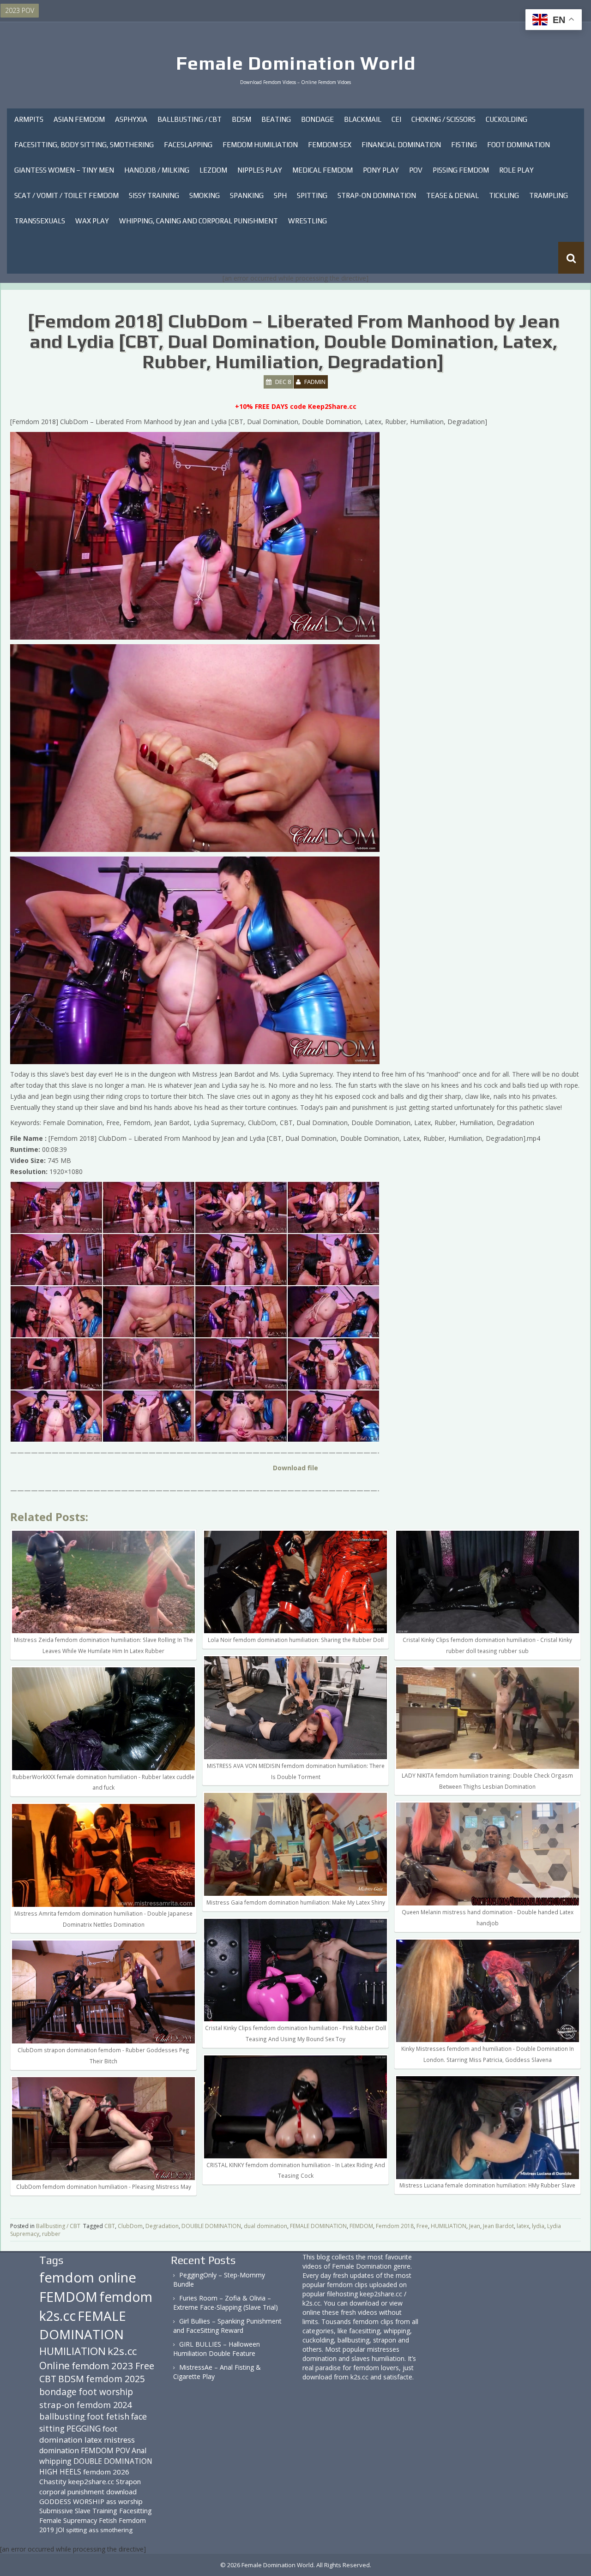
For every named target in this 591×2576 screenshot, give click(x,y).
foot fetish (108, 2416)
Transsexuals (40, 221)
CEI (396, 119)
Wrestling (308, 221)
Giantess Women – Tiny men (64, 170)
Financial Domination (401, 145)
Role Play (516, 170)
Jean (475, 2226)
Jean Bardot (498, 2226)
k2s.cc (122, 2351)
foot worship (106, 2392)
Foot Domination (519, 145)
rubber (51, 2234)
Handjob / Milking (157, 170)
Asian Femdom (79, 119)
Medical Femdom (323, 170)
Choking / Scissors (443, 119)
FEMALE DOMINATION (318, 2226)
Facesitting (136, 2511)
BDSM (241, 119)
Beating (276, 119)
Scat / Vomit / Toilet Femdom (66, 195)
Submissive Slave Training (78, 2511)
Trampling (549, 195)
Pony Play (381, 170)
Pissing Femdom (461, 170)
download (121, 2492)
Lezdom (213, 170)
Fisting (464, 145)
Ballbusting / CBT (190, 119)
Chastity (53, 2481)
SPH (280, 195)
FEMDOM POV (105, 2450)
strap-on (57, 2405)
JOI (60, 2530)
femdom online (88, 2277)
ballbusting (62, 2416)
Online (54, 2366)
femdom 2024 (104, 2405)
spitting (76, 2530)
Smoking (205, 195)
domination (59, 2450)
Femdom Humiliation (260, 145)
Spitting (312, 195)
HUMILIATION (449, 2226)
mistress (119, 2440)
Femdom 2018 (395, 2226)
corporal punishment (72, 2492)
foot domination (78, 2434)
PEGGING (84, 2428)
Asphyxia (131, 119)
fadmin (315, 382)
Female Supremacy (68, 2520)
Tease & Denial (452, 195)
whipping (55, 2461)
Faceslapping (188, 145)
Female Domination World (296, 63)
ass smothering (111, 2530)
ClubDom (130, 2226)
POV (416, 170)
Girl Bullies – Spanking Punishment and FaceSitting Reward (227, 2326)
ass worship (124, 2501)
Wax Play (92, 221)
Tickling (504, 195)
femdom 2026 (106, 2472)
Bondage (317, 119)
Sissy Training (154, 195)
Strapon (128, 2481)
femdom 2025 (115, 2379)
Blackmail (363, 119)
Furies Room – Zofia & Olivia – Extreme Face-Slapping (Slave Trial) (226, 2303)
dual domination (265, 2226)
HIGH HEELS (60, 2472)
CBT (110, 2226)
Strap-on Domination (377, 195)
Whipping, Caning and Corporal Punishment (199, 221)
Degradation (162, 2226)
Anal (139, 2450)
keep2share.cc (91, 2481)
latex (523, 2226)
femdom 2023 (103, 2366)
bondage (58, 2392)
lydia (538, 2226)
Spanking (247, 195)
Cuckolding (507, 119)
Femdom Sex (330, 145)
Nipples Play (260, 170)
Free (422, 2226)
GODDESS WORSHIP (72, 2501)
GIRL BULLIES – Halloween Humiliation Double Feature (217, 2349)
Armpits (29, 119)
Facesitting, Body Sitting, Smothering (84, 145)
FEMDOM (361, 2226)
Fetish (108, 2520)
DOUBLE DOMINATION (211, 2226)
